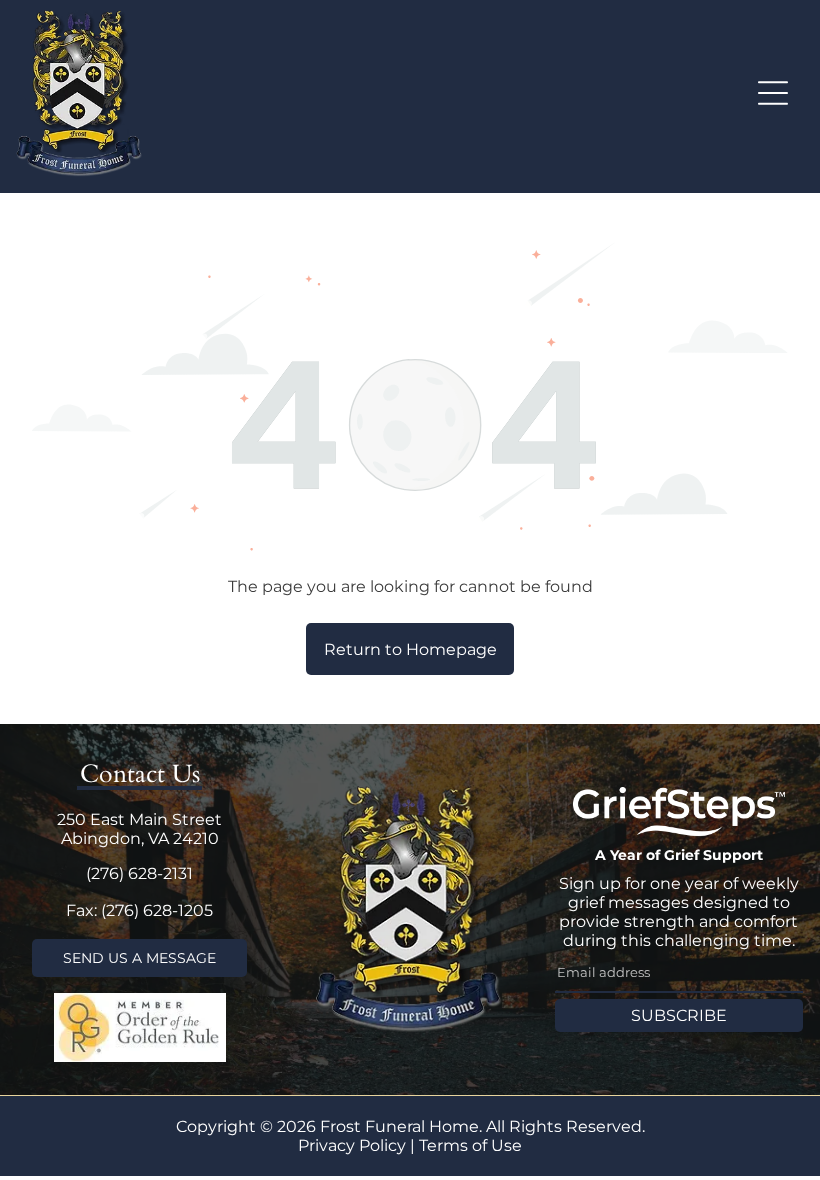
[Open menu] (773, 93)
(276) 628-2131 (139, 873)
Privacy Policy (352, 1145)
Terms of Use (470, 1145)
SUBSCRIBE (679, 1015)
